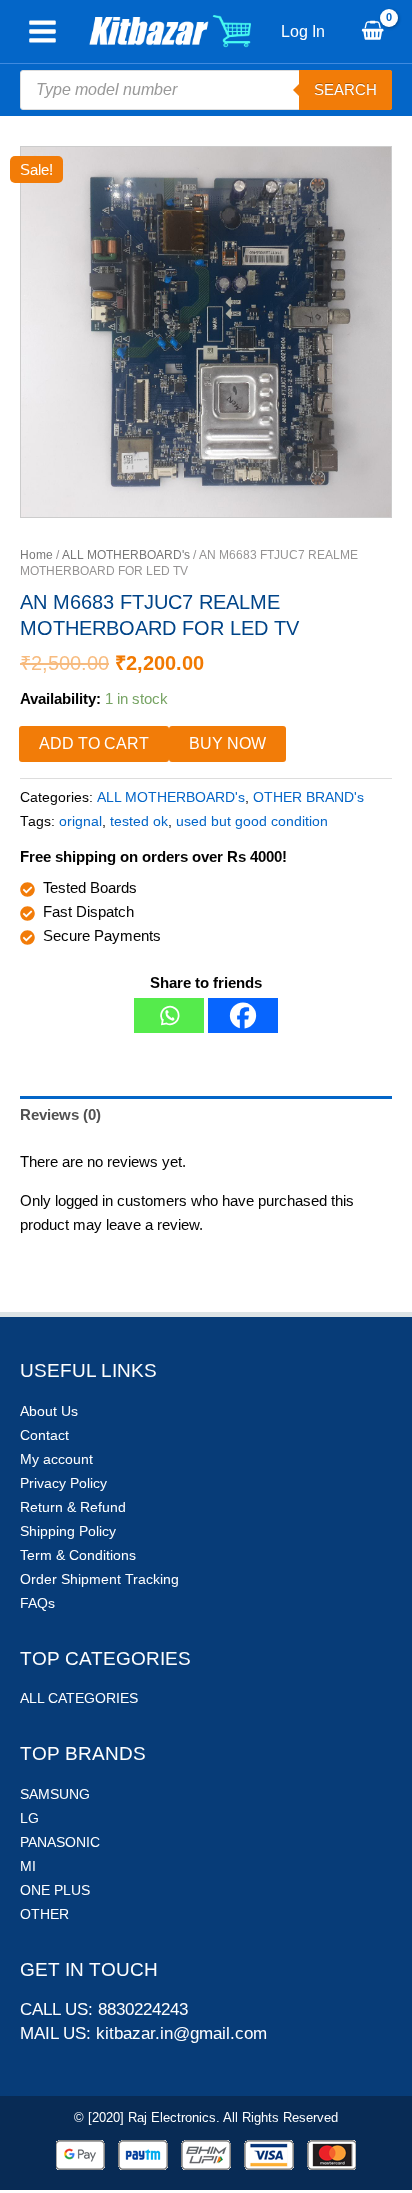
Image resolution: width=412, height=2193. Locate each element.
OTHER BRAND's (308, 797)
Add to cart (94, 743)
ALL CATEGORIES (79, 1698)
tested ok (139, 821)
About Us (49, 1411)
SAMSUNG (55, 1794)
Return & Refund (73, 1507)
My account (56, 1459)
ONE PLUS (55, 1890)
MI (28, 1866)
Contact (44, 1435)
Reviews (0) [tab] (60, 1114)
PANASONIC (60, 1842)
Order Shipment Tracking (99, 1579)
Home (36, 555)
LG (29, 1818)
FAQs (37, 1603)
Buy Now (227, 743)
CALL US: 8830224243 (104, 2009)
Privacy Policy (63, 1483)
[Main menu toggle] (42, 32)
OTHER (44, 1914)
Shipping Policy (68, 1531)
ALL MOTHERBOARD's (126, 555)
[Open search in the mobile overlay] (206, 90)
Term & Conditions (78, 1555)
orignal (80, 821)
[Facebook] (243, 1015)
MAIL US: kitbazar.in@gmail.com (143, 2033)
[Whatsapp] (169, 1015)
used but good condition (252, 821)
